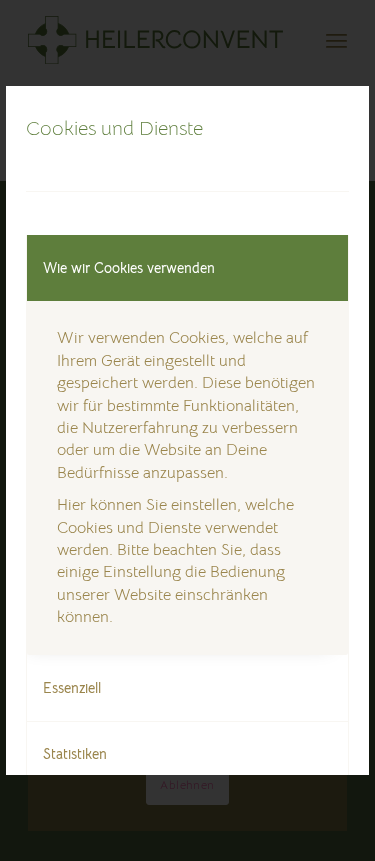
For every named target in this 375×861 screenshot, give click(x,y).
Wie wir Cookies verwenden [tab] (129, 268)
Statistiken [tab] (75, 754)
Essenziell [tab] (72, 688)
